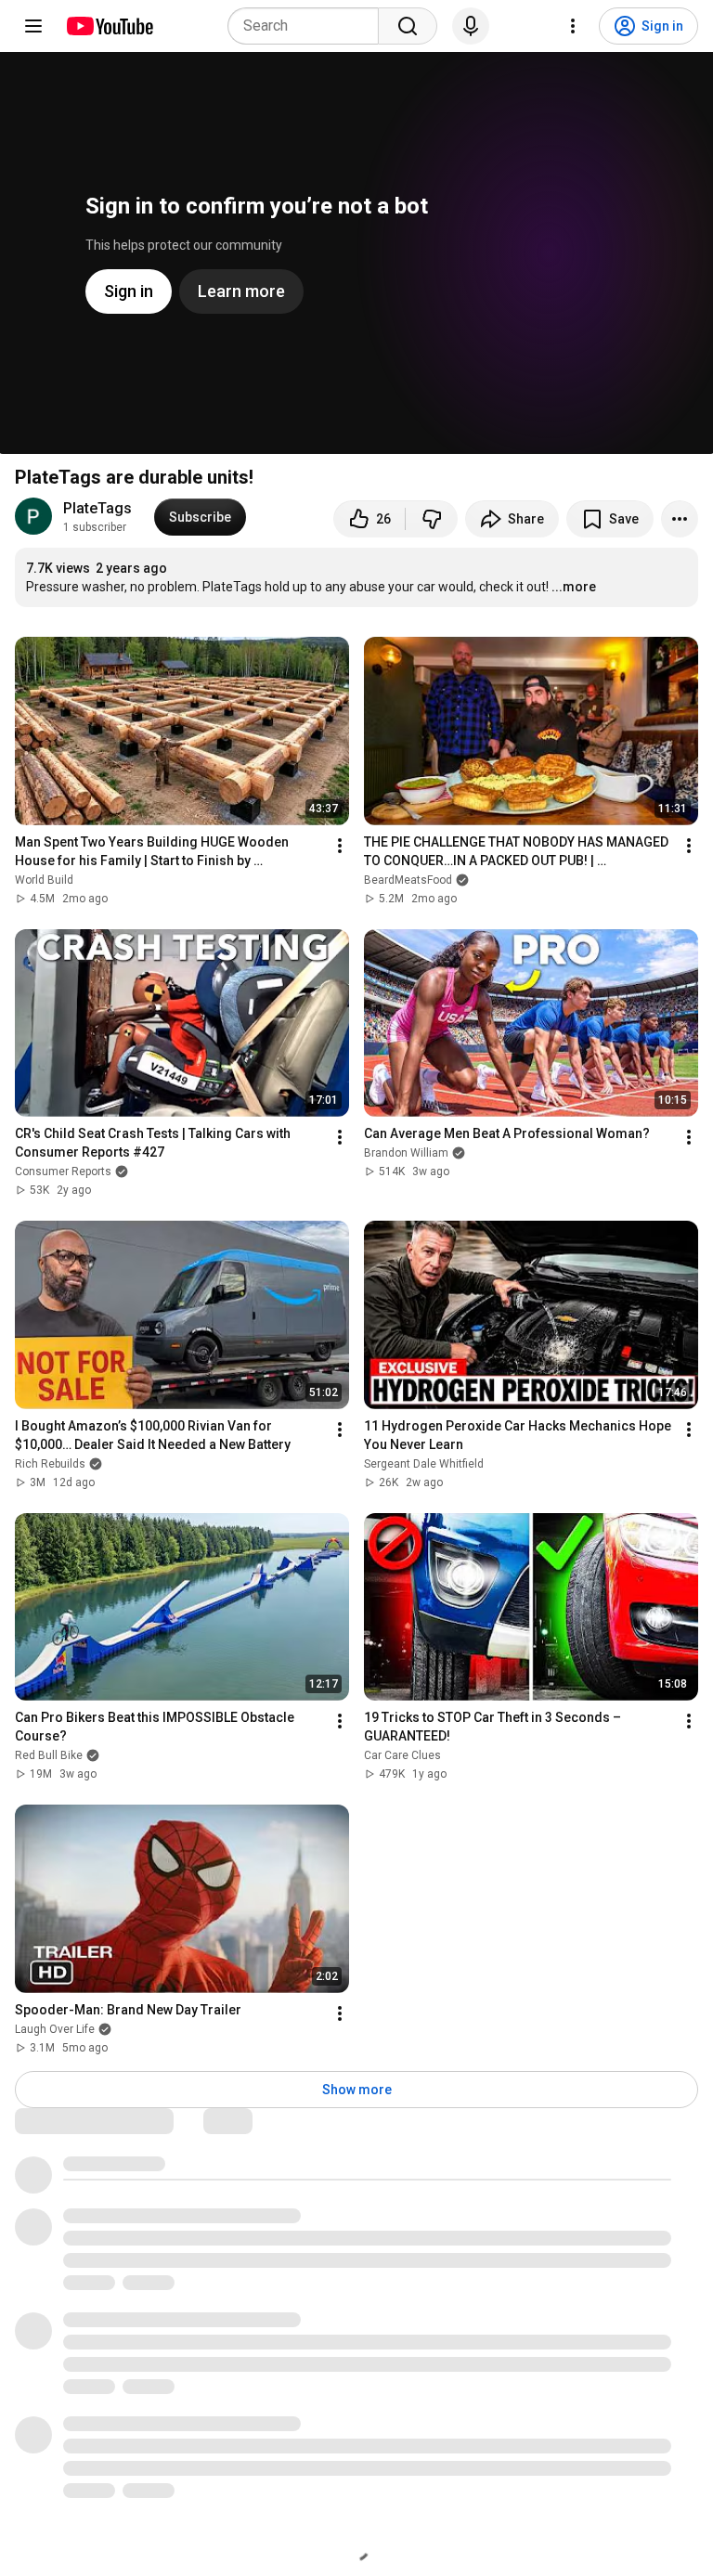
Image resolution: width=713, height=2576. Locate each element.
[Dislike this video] (432, 519)
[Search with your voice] (471, 26)
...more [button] (574, 587)
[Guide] (33, 26)
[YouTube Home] (109, 26)
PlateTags (97, 508)
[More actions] (680, 519)
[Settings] (573, 26)
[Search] (408, 26)
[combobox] (309, 26)
